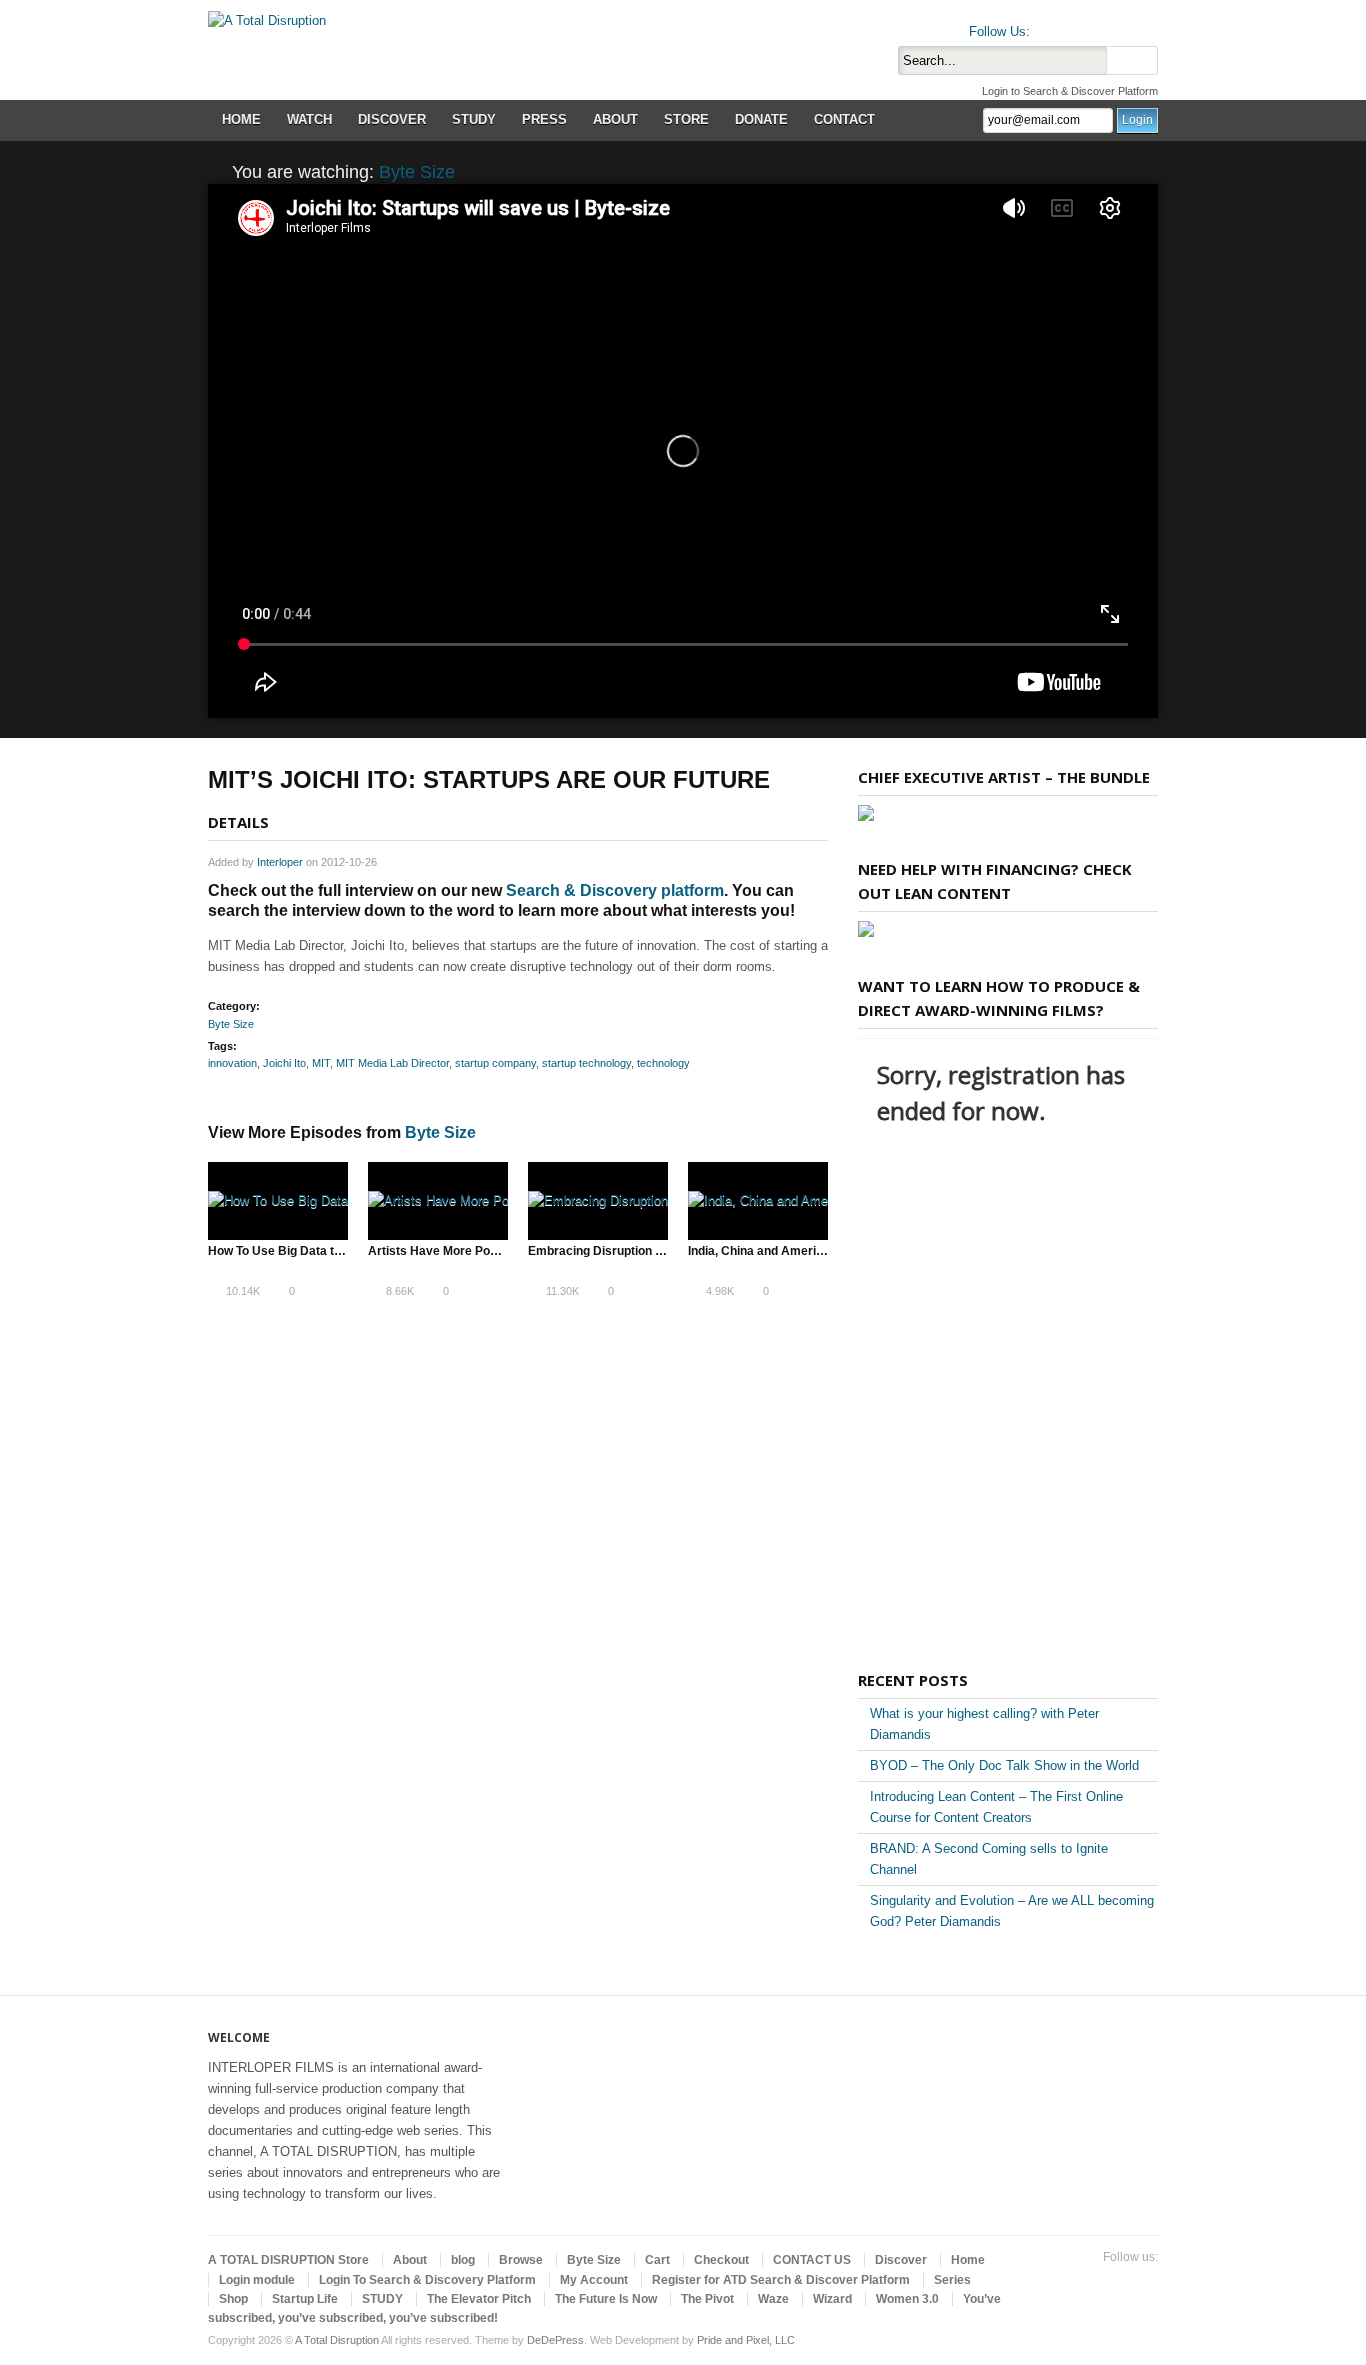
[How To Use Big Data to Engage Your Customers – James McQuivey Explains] (278, 1201)
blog (463, 2260)
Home (968, 2260)
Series (952, 2280)
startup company (495, 1063)
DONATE (761, 119)
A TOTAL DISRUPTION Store (288, 2260)
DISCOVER (392, 119)
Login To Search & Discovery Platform (427, 2280)
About (410, 2260)
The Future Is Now (606, 2299)
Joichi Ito (284, 1063)
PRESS (544, 119)
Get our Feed (1146, 27)
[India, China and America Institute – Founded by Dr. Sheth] (758, 1201)
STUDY (474, 119)
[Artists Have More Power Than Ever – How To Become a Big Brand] (438, 1201)
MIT (321, 1063)
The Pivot (707, 2299)
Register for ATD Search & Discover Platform (781, 2280)
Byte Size (417, 172)
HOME (241, 119)
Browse (521, 2260)
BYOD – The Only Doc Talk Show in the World (1004, 1765)
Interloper (280, 862)
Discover (901, 2260)
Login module (257, 2280)
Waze (773, 2299)
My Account (594, 2280)
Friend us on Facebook (1082, 27)
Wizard (832, 2299)
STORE (686, 119)
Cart (657, 2260)
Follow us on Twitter (1050, 27)
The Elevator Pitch (479, 2299)
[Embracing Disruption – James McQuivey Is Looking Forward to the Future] (598, 1201)
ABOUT (615, 119)
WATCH (309, 119)
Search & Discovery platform (615, 890)
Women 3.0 (907, 2299)
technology (663, 1063)
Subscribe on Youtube (1114, 27)
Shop (233, 2299)
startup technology (586, 1063)
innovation (232, 1063)
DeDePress (555, 2340)
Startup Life (305, 2299)
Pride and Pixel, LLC (746, 2340)
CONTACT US (812, 2260)
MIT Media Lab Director (392, 1063)
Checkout (721, 2260)
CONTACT (844, 119)
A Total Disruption (337, 2340)
